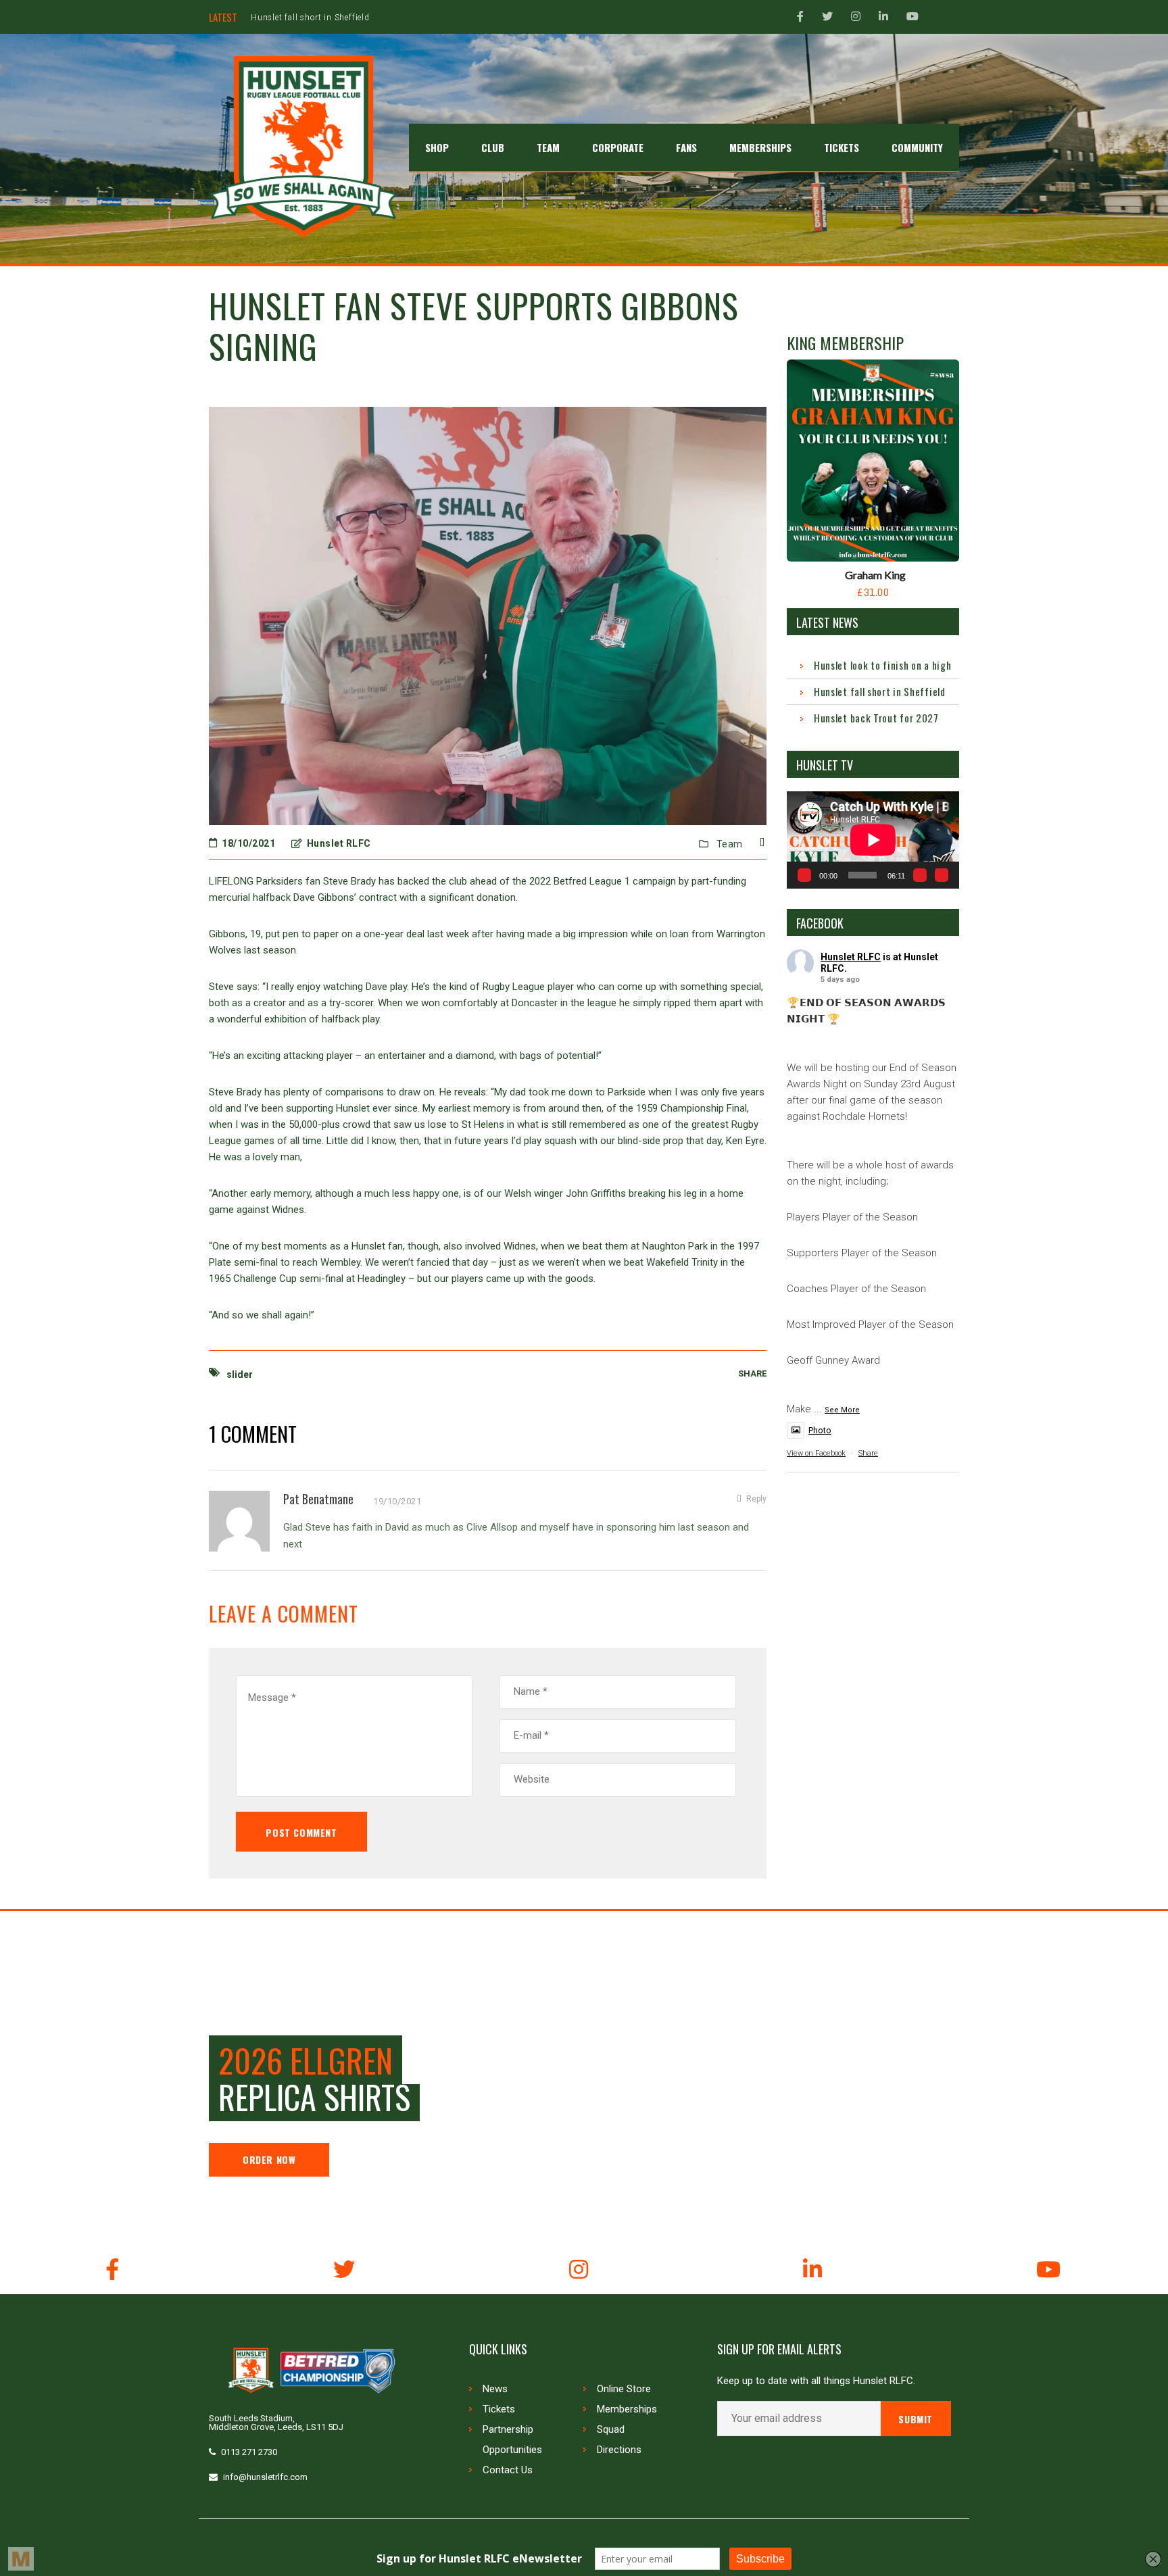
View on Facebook (816, 1453)
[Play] (804, 875)
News (495, 2389)
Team (730, 844)
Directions (619, 2450)
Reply (756, 1499)
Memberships (627, 2409)
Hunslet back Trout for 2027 (308, 18)
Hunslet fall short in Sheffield (880, 691)
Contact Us (508, 2470)
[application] (873, 840)
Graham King (875, 575)
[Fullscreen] (942, 875)
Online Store (624, 2389)
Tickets (499, 2409)
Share (868, 1453)
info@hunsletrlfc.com (265, 2477)
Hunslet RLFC (851, 957)
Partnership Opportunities (512, 2439)
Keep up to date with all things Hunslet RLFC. (816, 2381)
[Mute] (920, 875)
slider (240, 1374)
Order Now (269, 2159)
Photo (820, 1430)
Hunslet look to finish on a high (882, 665)
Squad (611, 2429)
